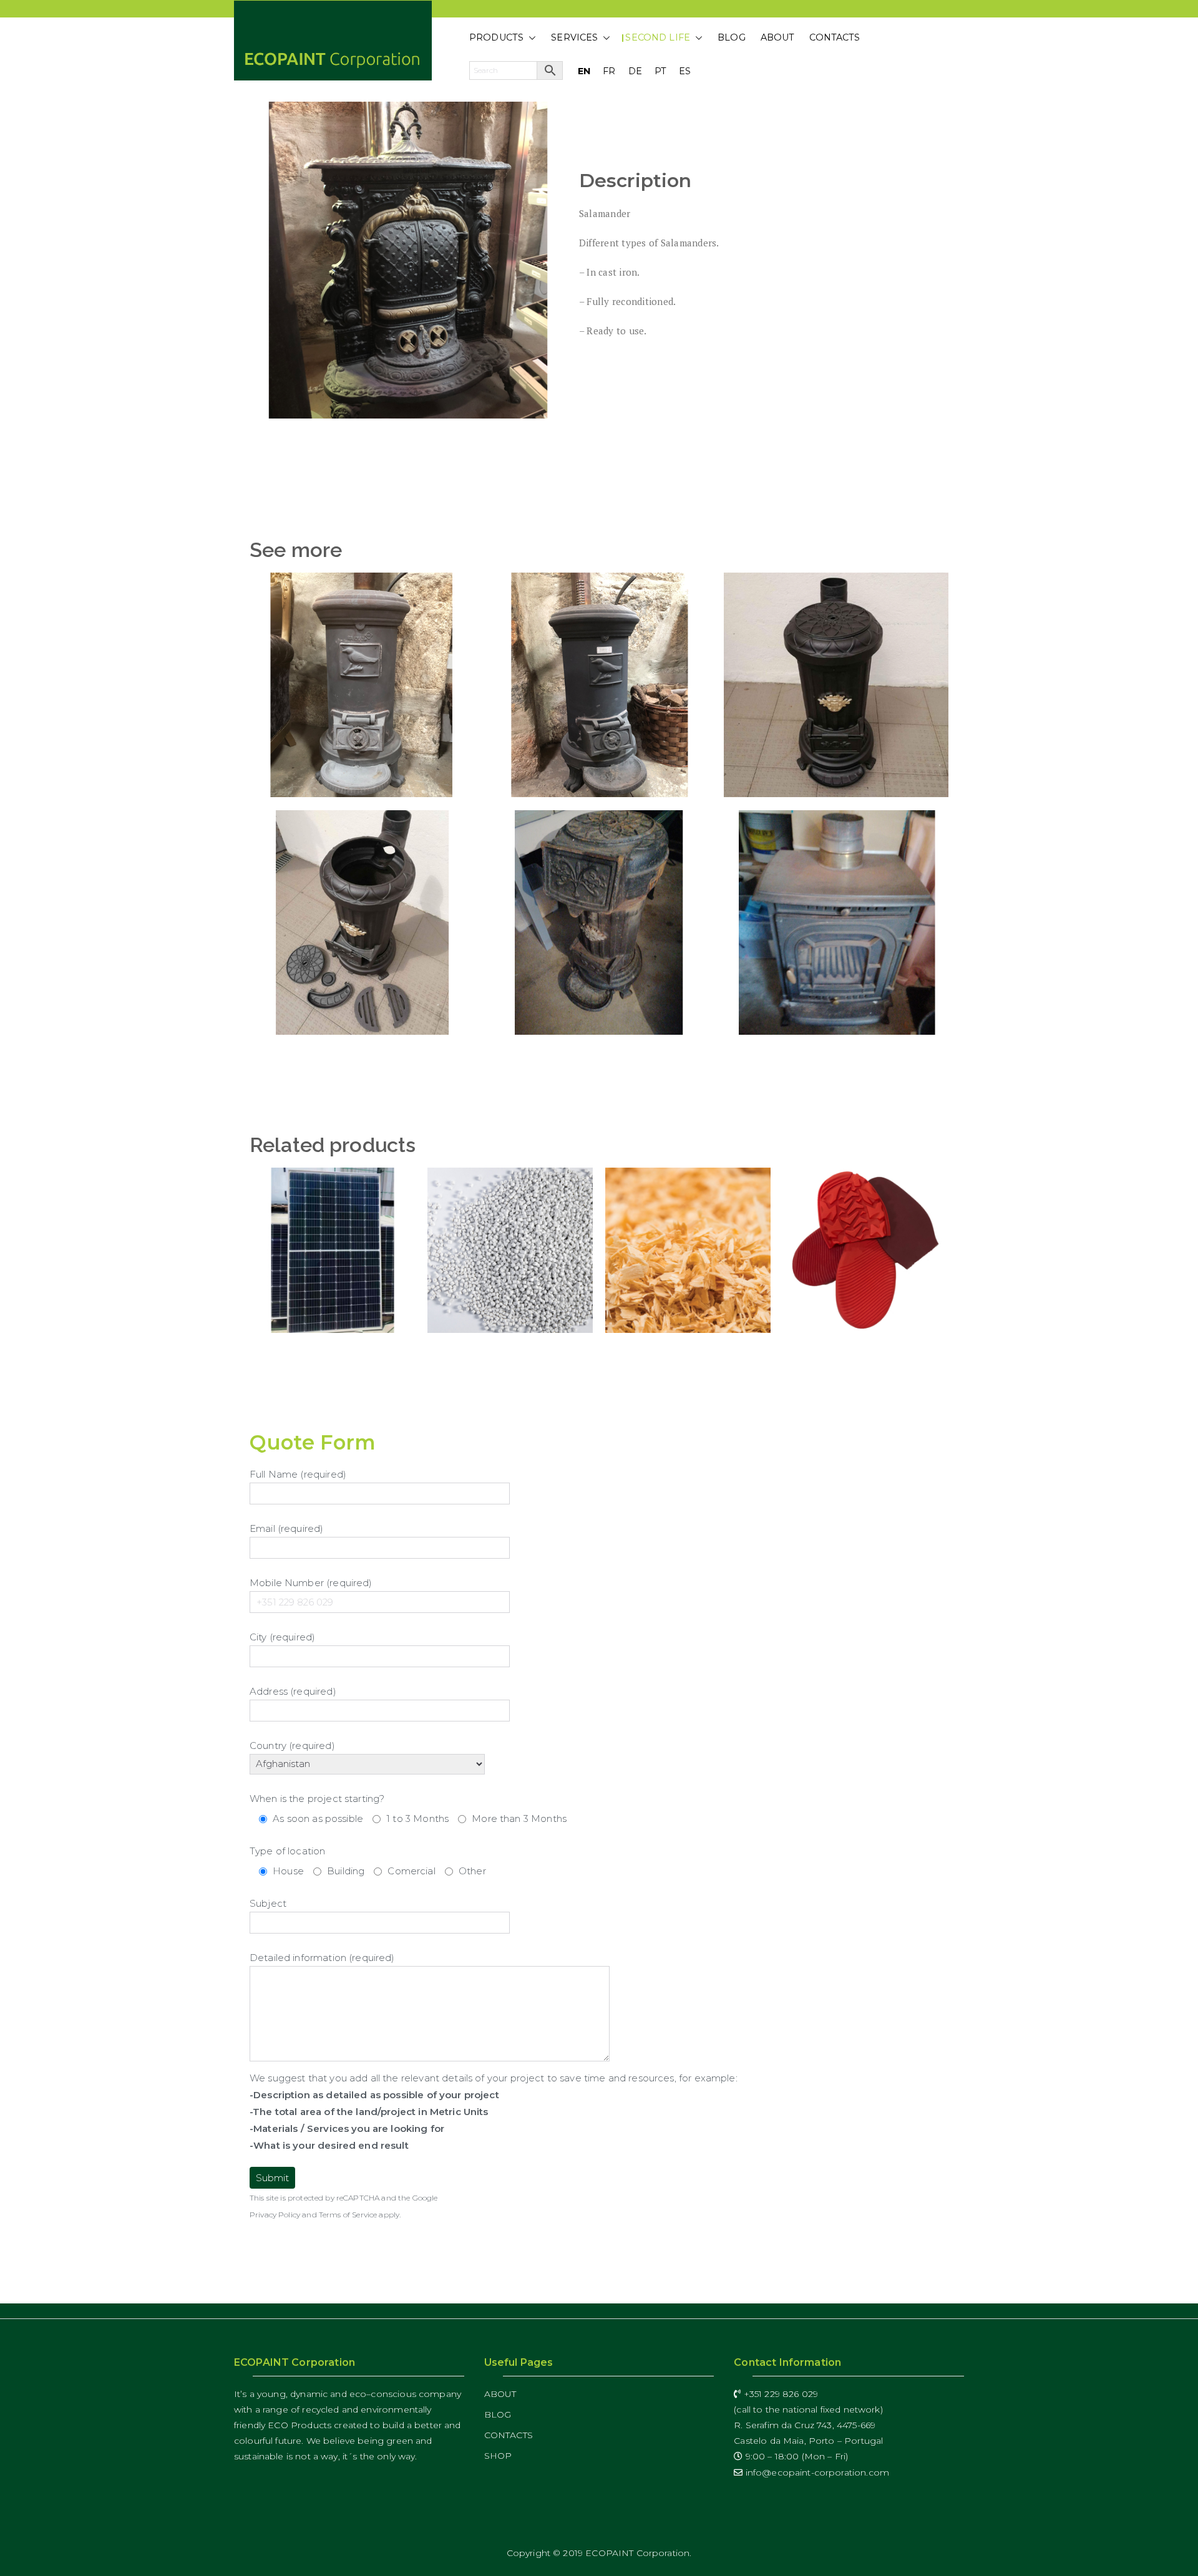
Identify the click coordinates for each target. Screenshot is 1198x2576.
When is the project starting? (317, 1799)
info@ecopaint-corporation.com (816, 2472)
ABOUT (778, 37)
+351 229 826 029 (779, 2394)
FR (609, 71)
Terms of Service (348, 2215)
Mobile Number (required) (311, 1583)
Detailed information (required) (322, 1958)
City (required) (282, 1637)
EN (584, 71)
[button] (530, 38)
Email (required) (286, 1528)
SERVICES (574, 37)
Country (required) (292, 1746)
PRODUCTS (496, 37)
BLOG (732, 37)
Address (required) (293, 1691)
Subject (268, 1903)
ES (685, 71)
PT (660, 71)
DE (635, 71)
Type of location (287, 1851)
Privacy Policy (275, 2215)
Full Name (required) (298, 1474)
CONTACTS (835, 37)
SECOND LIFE (658, 37)
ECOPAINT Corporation (637, 2553)
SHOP (498, 2456)
